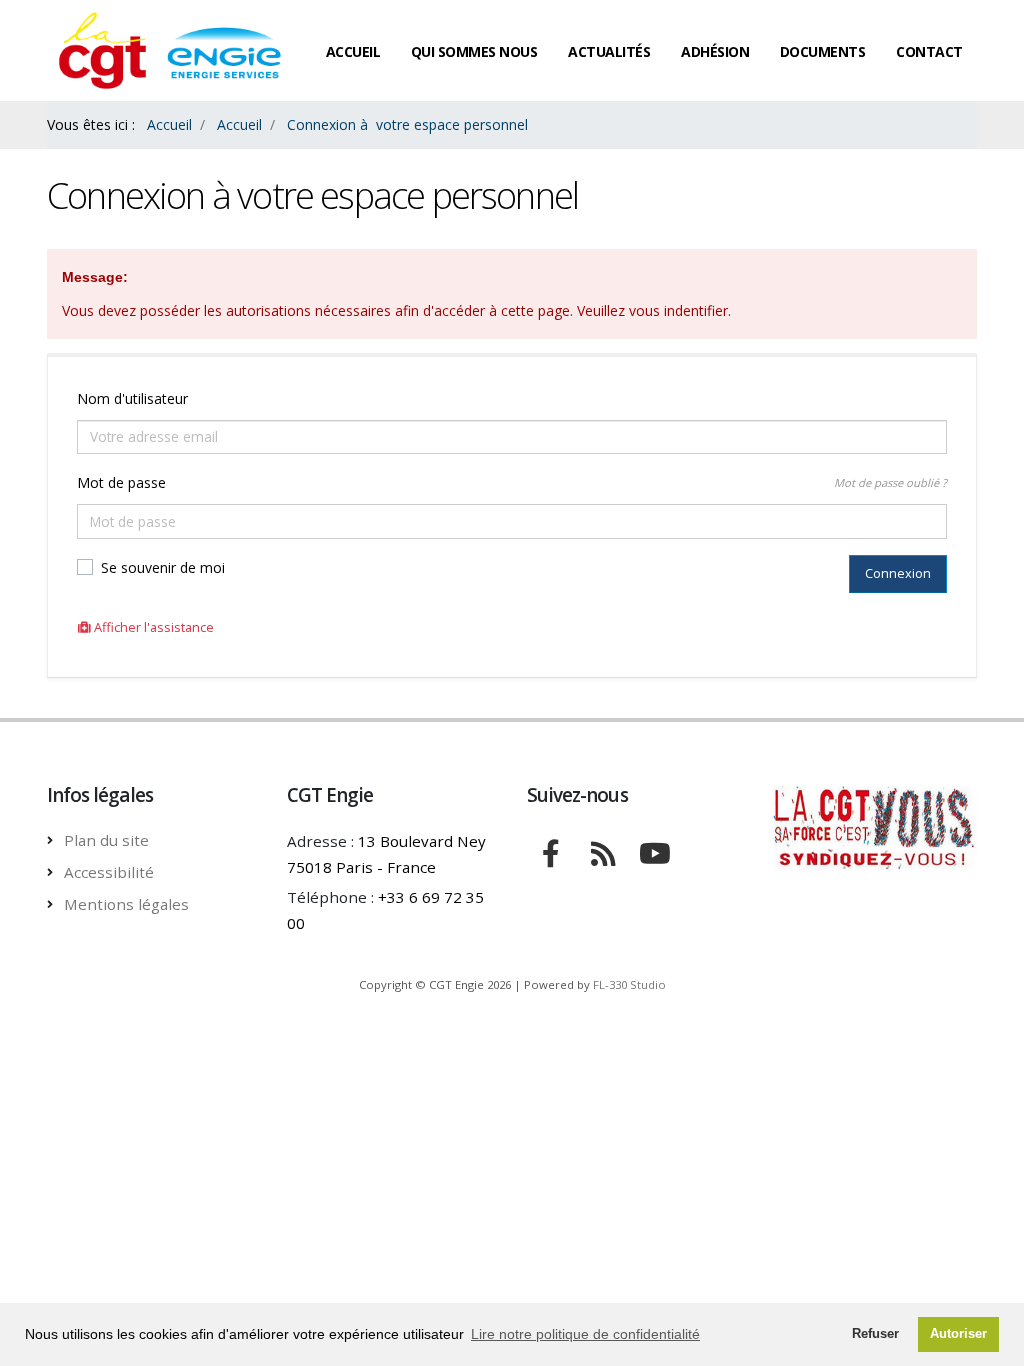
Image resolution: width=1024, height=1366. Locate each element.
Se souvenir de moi (163, 567)
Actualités (609, 51)
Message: (95, 277)
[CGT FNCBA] (551, 851)
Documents (823, 51)
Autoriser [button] (958, 1334)
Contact (929, 51)
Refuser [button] (875, 1334)
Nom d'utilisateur (132, 398)
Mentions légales (126, 904)
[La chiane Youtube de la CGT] (655, 851)
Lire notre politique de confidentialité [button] (585, 1334)
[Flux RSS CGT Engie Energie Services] (603, 851)
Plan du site (106, 840)
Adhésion (715, 51)
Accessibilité (109, 872)
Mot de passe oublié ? (890, 482)
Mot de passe (121, 482)
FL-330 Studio (629, 984)
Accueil (353, 51)
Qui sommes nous (474, 51)
